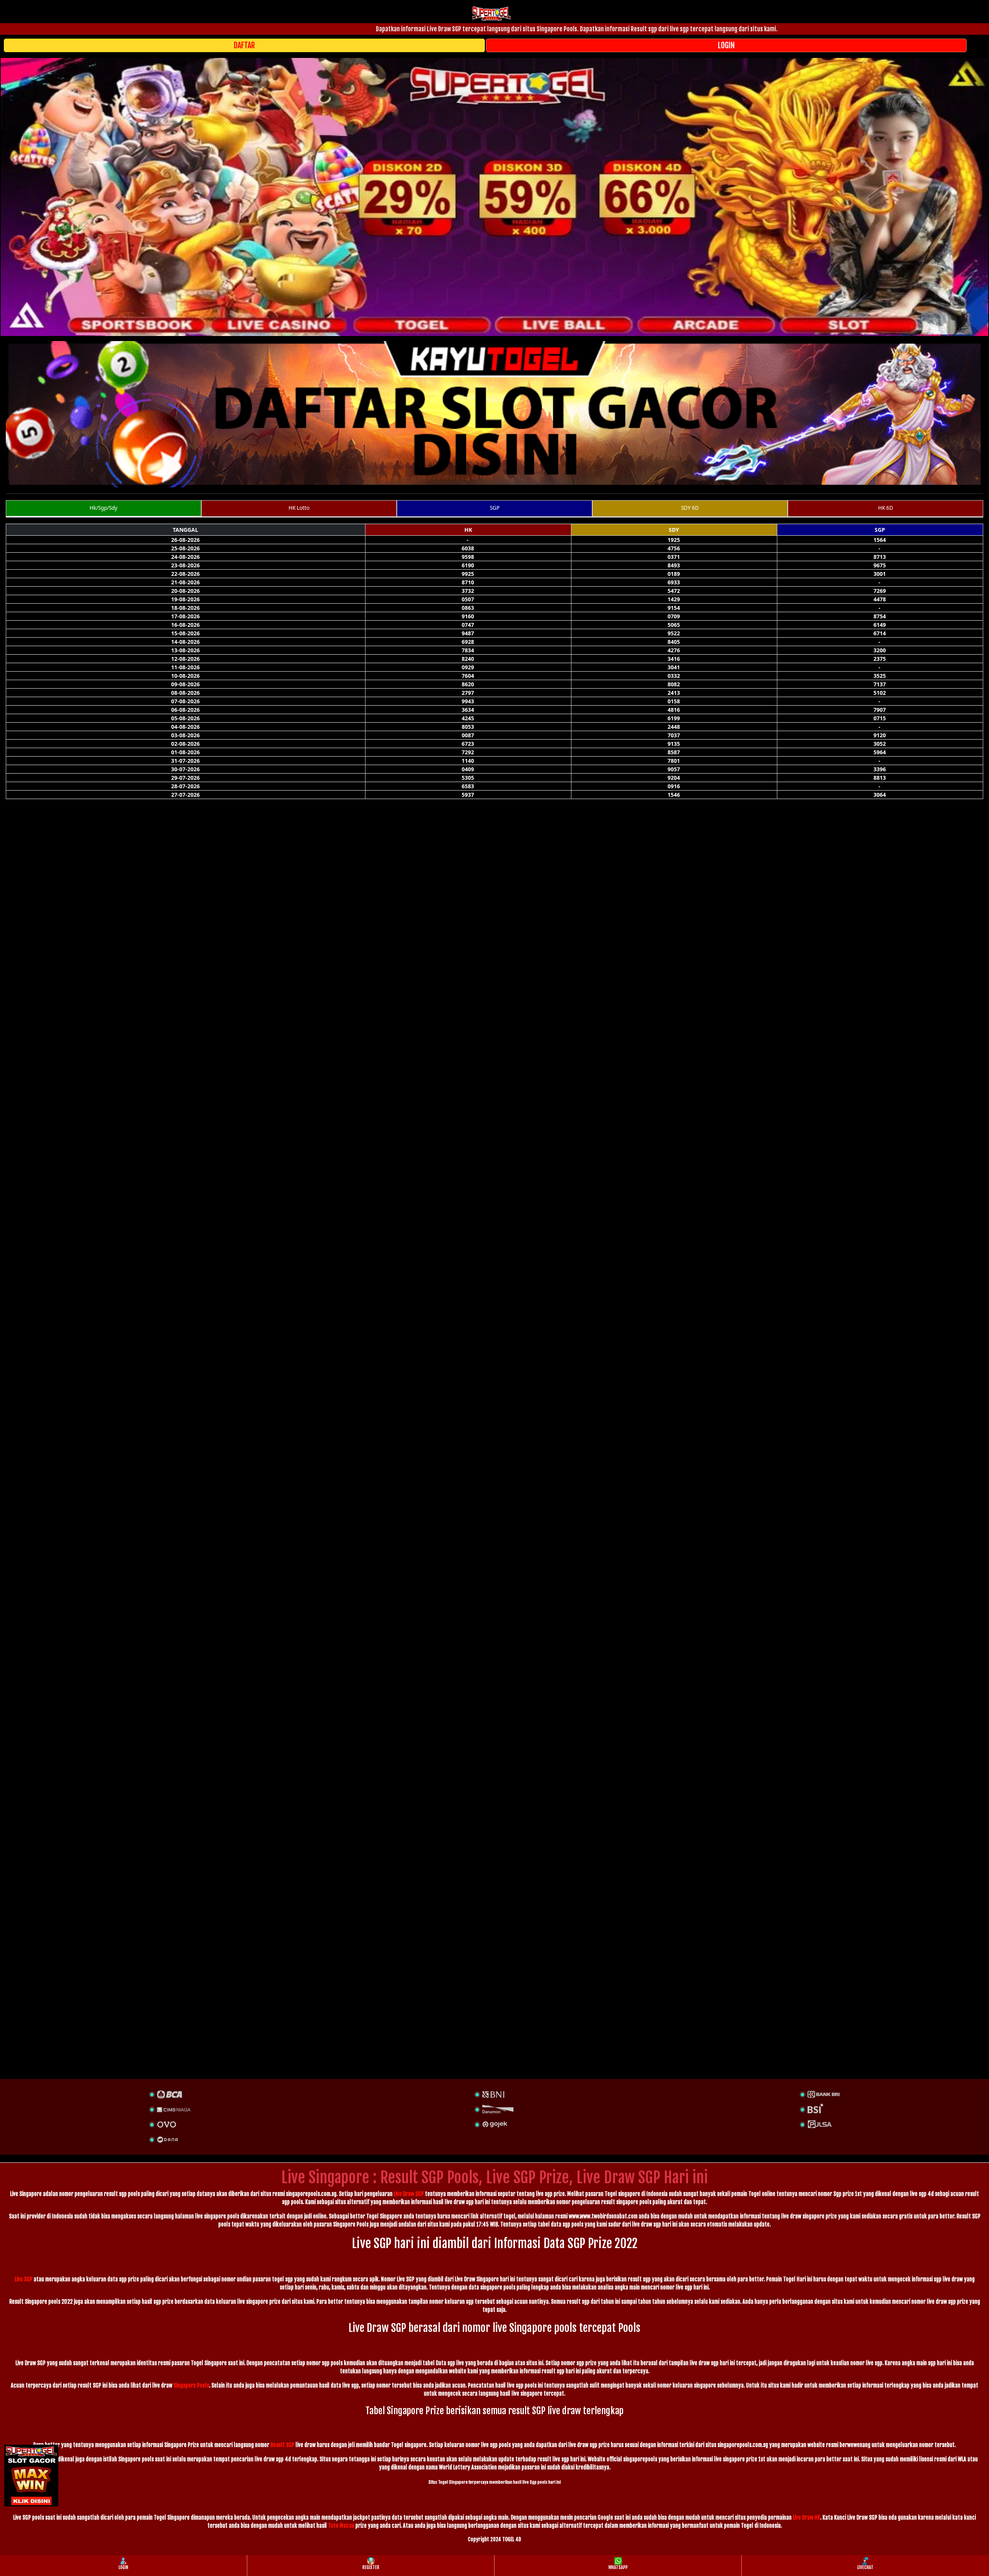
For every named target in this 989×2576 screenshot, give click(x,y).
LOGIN (726, 45)
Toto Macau (341, 2526)
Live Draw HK (806, 2517)
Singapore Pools (191, 2385)
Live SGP (24, 2279)
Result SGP (282, 2445)
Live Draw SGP (409, 2194)
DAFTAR (244, 45)
